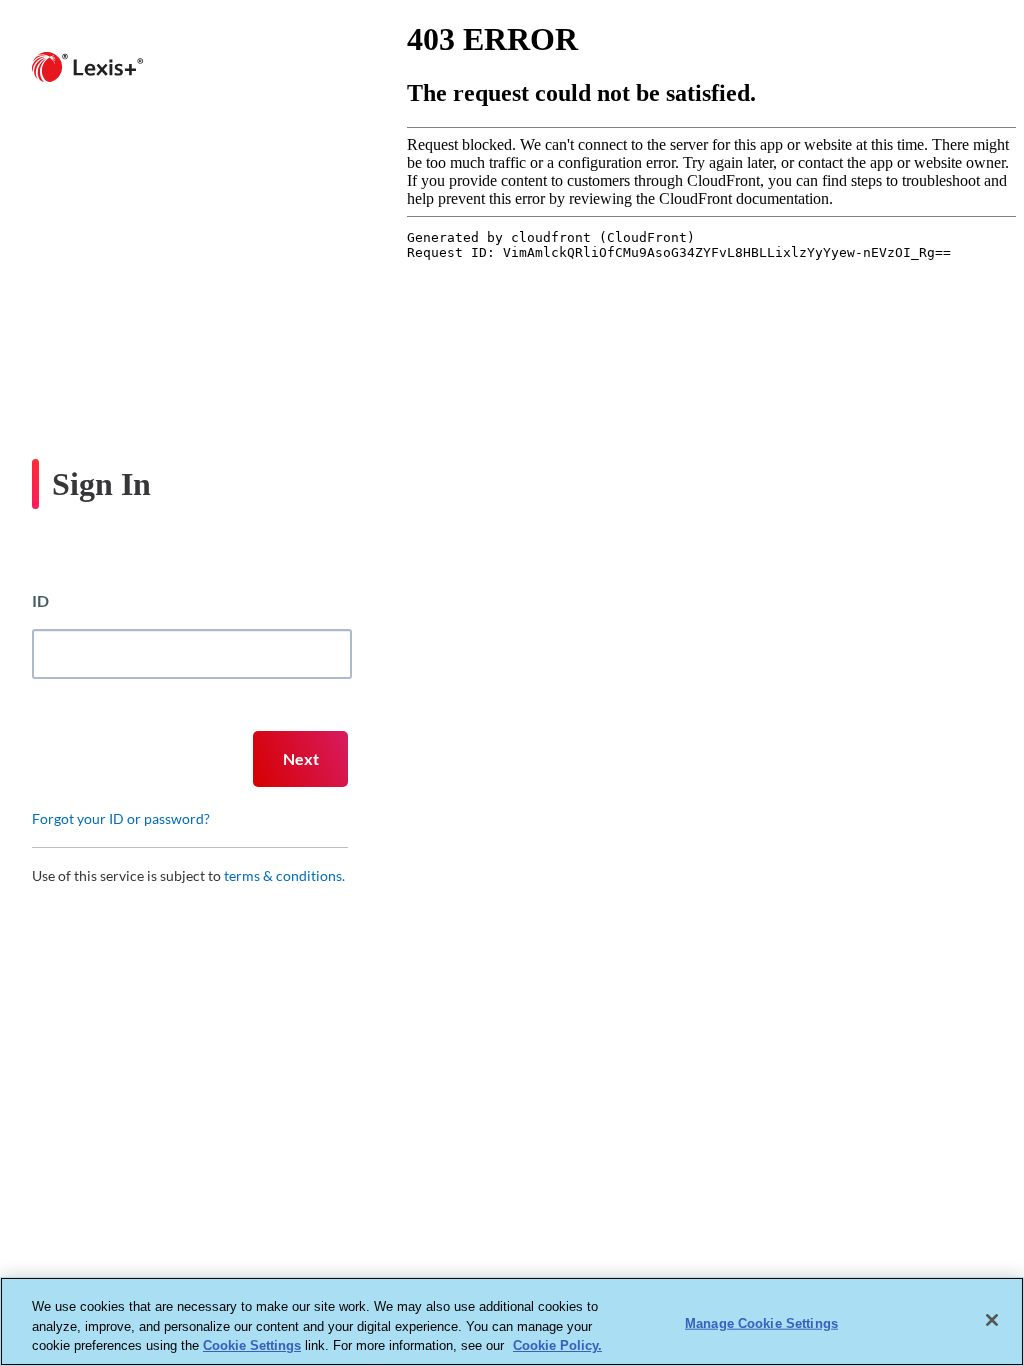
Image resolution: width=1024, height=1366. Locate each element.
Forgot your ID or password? (121, 818)
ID (40, 600)
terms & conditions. (284, 875)
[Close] (992, 1320)
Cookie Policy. (557, 1345)
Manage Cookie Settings (761, 1322)
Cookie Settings (252, 1345)
